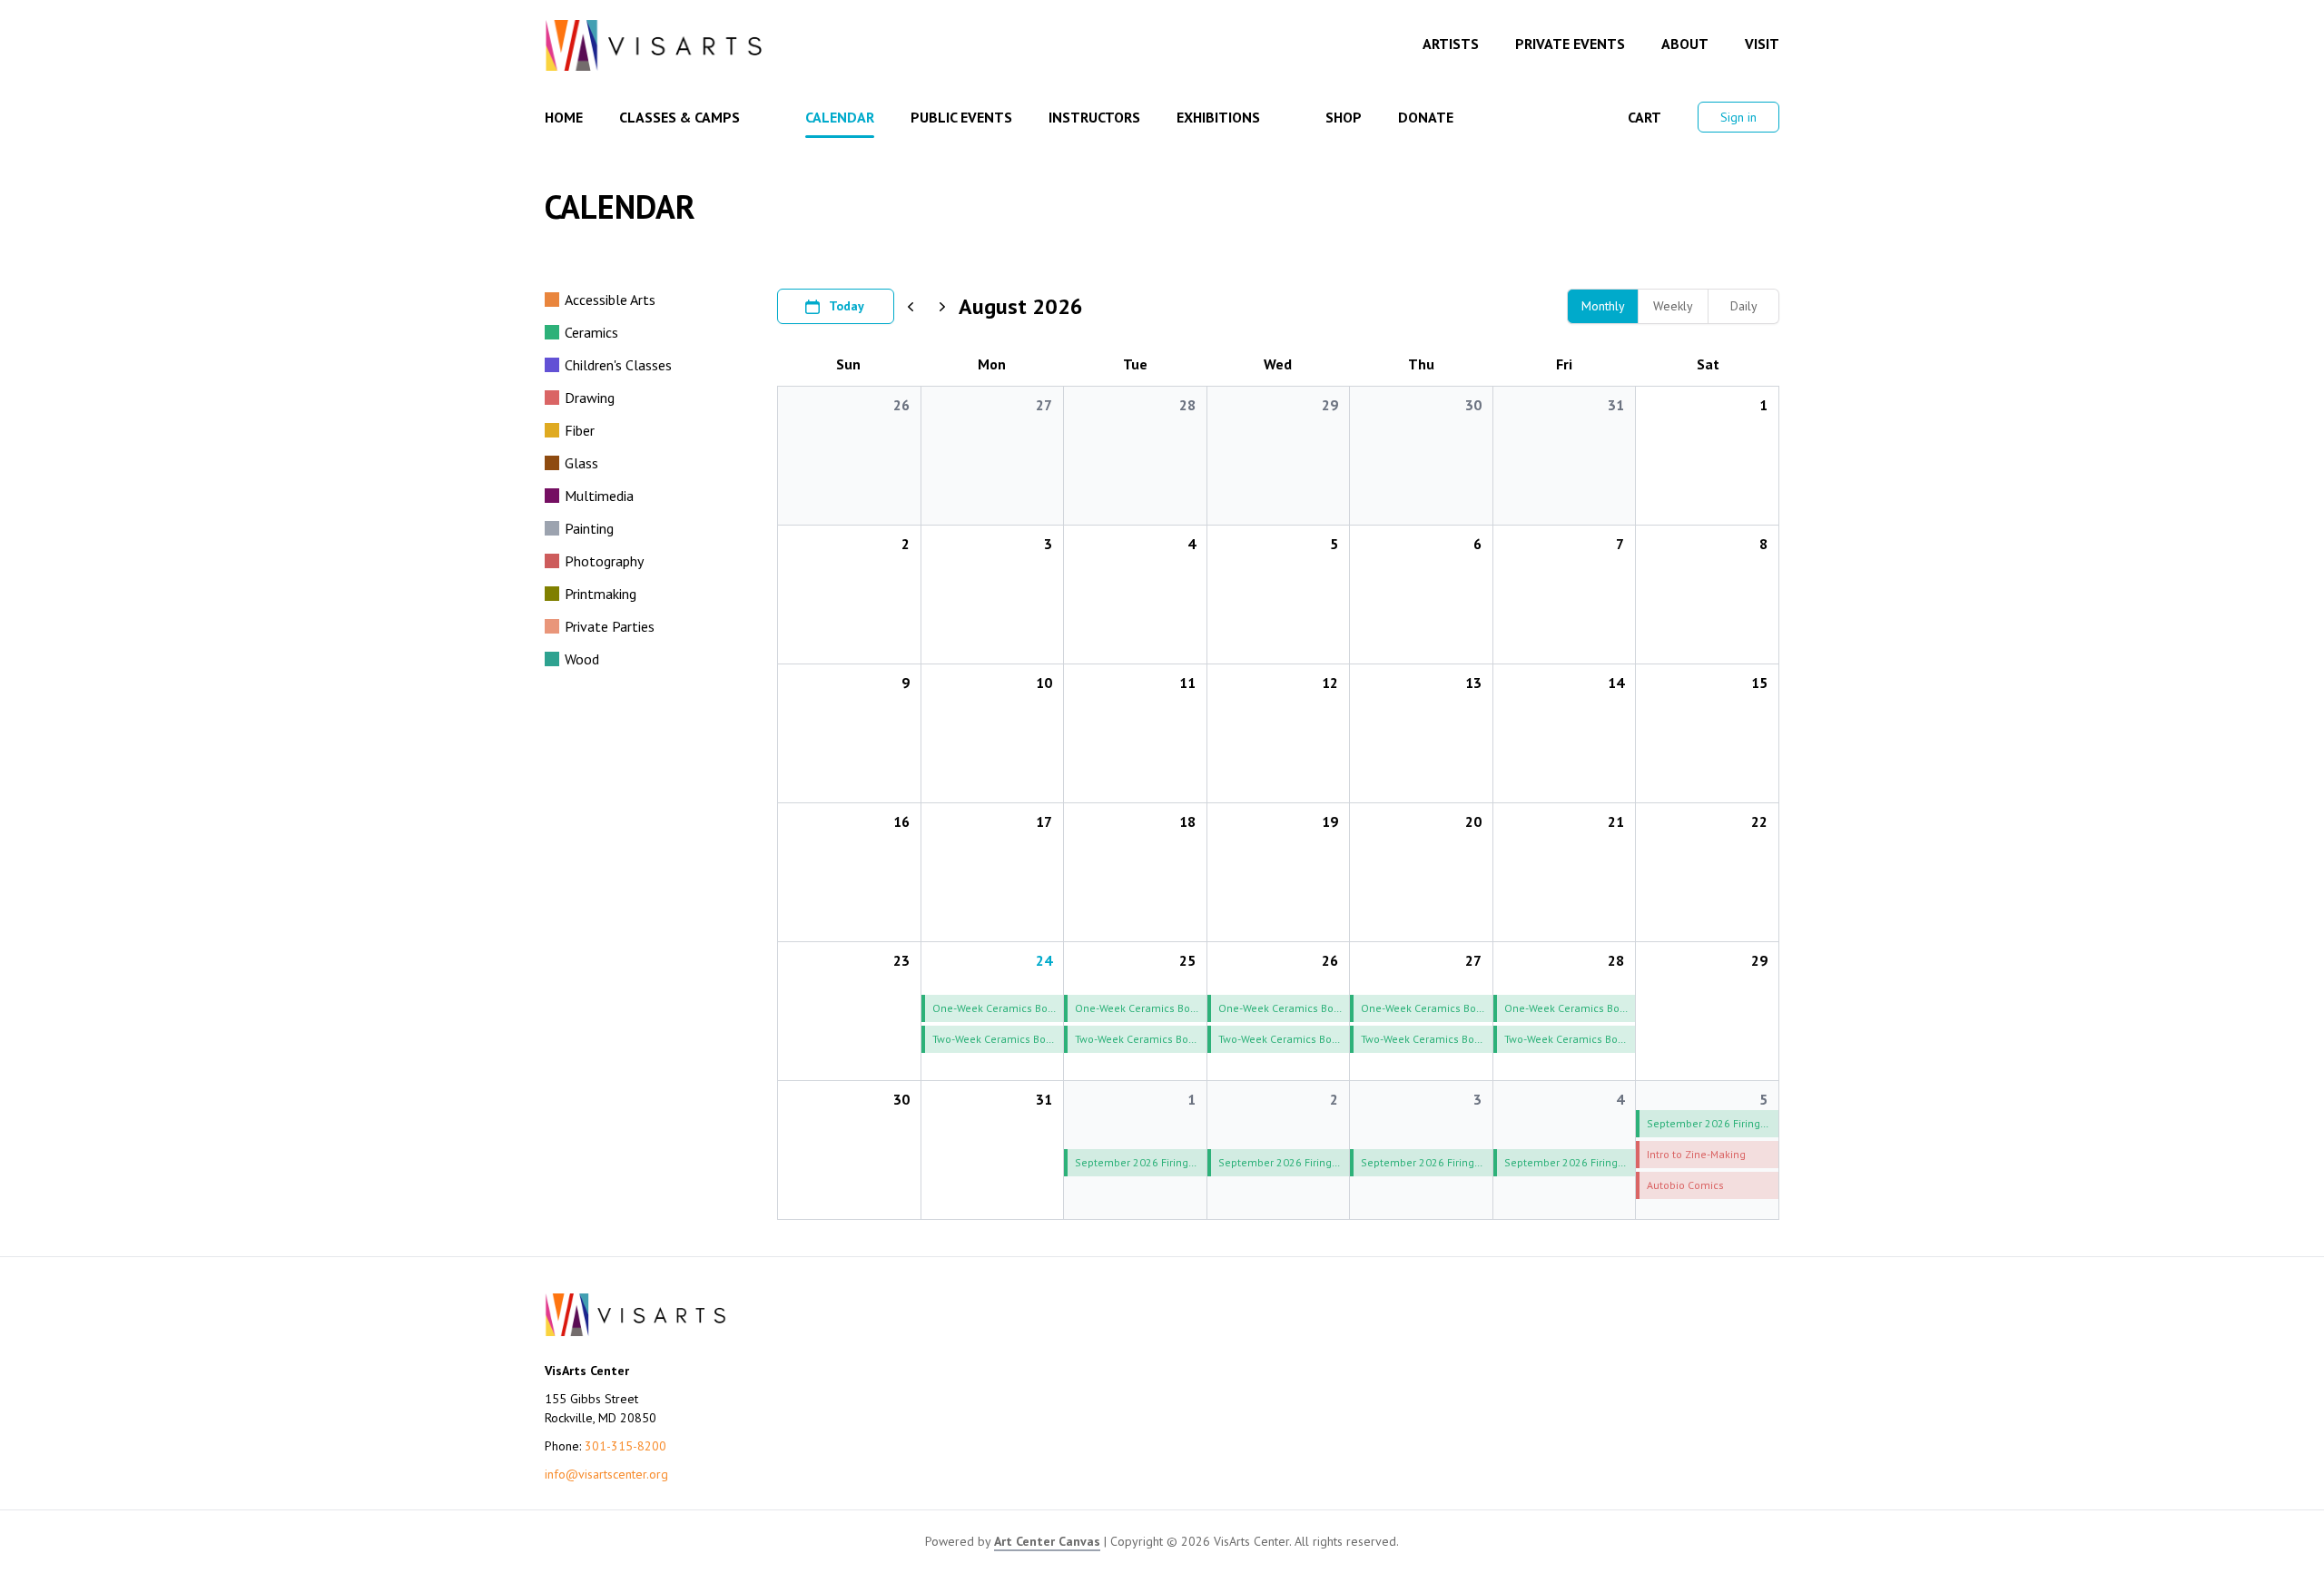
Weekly (1673, 306)
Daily (1744, 306)
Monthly (1603, 306)
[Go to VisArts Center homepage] (654, 45)
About (1685, 44)
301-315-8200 (625, 1446)
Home (564, 117)
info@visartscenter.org (606, 1474)
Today (847, 306)
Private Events (1570, 44)
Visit (1762, 44)
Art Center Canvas (1047, 1541)
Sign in (1738, 117)
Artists (1451, 44)
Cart (1645, 117)
